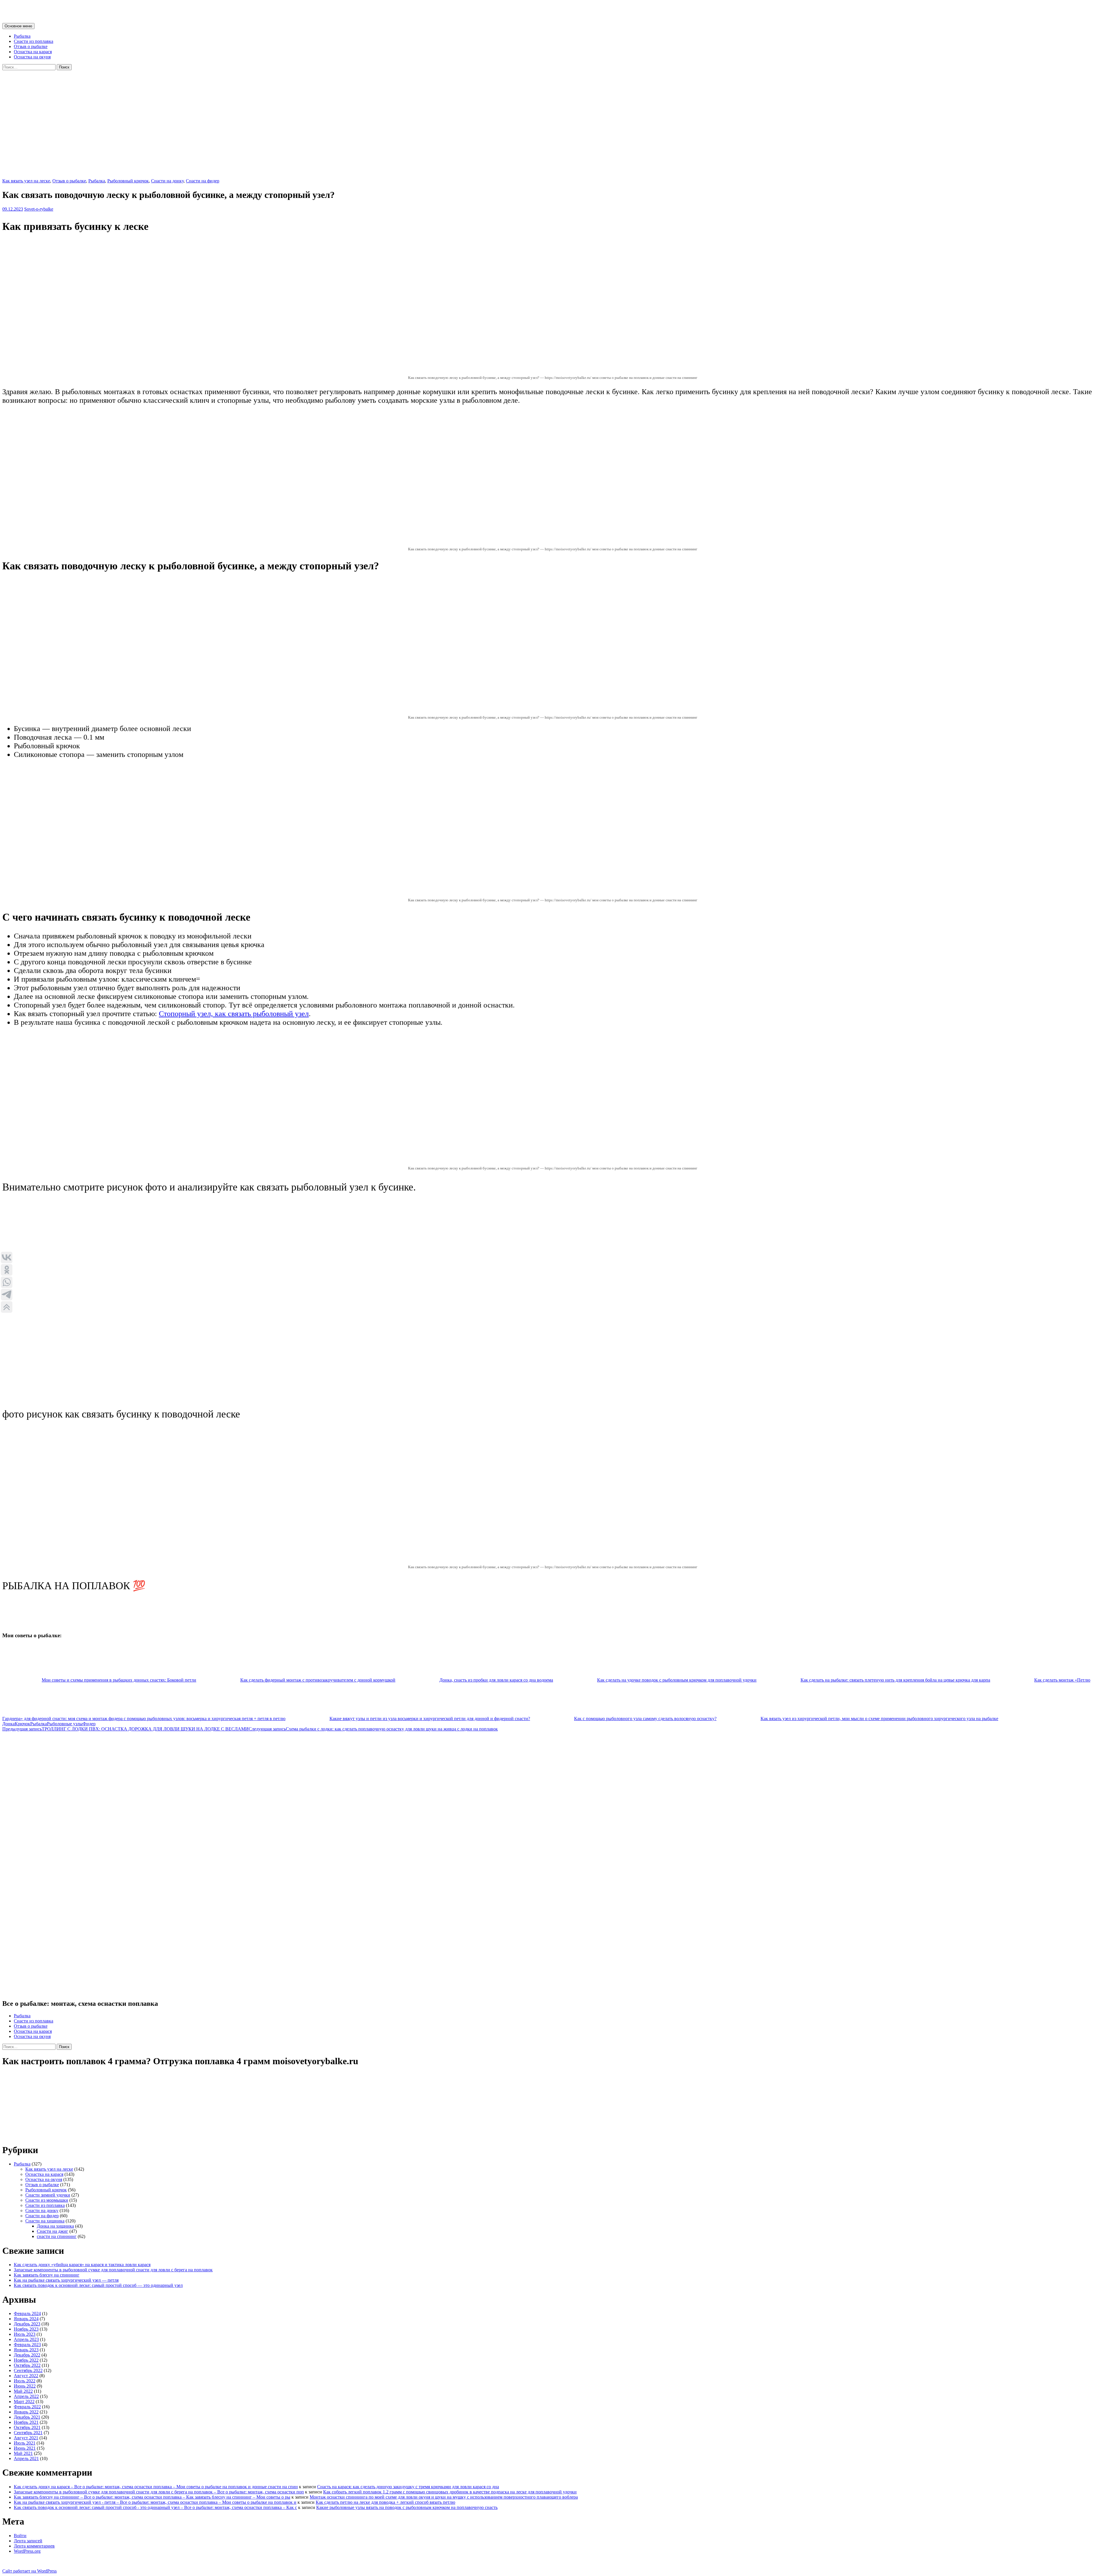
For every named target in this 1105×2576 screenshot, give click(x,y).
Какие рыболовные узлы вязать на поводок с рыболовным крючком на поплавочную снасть (407, 2507)
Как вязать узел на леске (26, 181)
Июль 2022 (25, 2381)
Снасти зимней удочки (48, 2195)
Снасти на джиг (53, 2231)
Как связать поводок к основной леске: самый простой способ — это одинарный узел (98, 2285)
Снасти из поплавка (34, 41)
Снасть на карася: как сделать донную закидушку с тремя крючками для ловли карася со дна (408, 2487)
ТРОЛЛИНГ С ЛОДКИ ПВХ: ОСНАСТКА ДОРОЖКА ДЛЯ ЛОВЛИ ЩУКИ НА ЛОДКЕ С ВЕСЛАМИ (125, 1729)
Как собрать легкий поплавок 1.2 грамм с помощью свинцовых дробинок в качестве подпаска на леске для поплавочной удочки (450, 2492)
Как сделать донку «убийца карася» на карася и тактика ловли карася (82, 2265)
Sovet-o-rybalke (39, 209)
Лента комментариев (34, 2546)
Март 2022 (24, 2402)
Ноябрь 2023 (26, 2329)
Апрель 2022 (26, 2396)
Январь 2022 (26, 2412)
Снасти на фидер (203, 181)
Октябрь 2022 (27, 2365)
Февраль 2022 (27, 2407)
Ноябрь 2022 (26, 2360)
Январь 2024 (26, 2319)
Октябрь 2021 (27, 2427)
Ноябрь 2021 (26, 2422)
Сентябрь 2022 (28, 2370)
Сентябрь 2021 (28, 2433)
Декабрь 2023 (27, 2324)
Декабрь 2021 (27, 2417)
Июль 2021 (25, 2443)
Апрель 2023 (26, 2339)
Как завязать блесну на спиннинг (47, 2275)
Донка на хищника (55, 2226)
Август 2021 (26, 2438)
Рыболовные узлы (65, 1724)
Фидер (89, 1724)
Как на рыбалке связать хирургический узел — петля (66, 2280)
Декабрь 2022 (27, 2355)
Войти (20, 2536)
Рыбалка (22, 36)
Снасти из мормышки (47, 2200)
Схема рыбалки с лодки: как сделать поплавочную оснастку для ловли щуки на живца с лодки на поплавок (373, 1729)
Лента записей (28, 2541)
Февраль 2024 (27, 2313)
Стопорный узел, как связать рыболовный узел (234, 1014)
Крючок (22, 1724)
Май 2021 (23, 2453)
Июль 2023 (25, 2334)
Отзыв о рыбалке (31, 46)
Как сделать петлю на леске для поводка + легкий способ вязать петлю (385, 2502)
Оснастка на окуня (32, 57)
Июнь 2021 (25, 2448)
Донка (8, 1724)
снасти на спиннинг (57, 2236)
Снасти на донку (167, 181)
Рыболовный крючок (128, 181)
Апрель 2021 (26, 2458)
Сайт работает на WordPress (29, 2571)
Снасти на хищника (45, 2221)
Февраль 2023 (27, 2345)
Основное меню (18, 26)
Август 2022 (26, 2376)
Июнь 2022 (25, 2386)
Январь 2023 (26, 2350)
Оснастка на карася (33, 52)
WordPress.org (27, 2551)
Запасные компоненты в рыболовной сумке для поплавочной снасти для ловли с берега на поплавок (113, 2270)
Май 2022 (23, 2391)
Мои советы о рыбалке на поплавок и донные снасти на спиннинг (139, 11)
